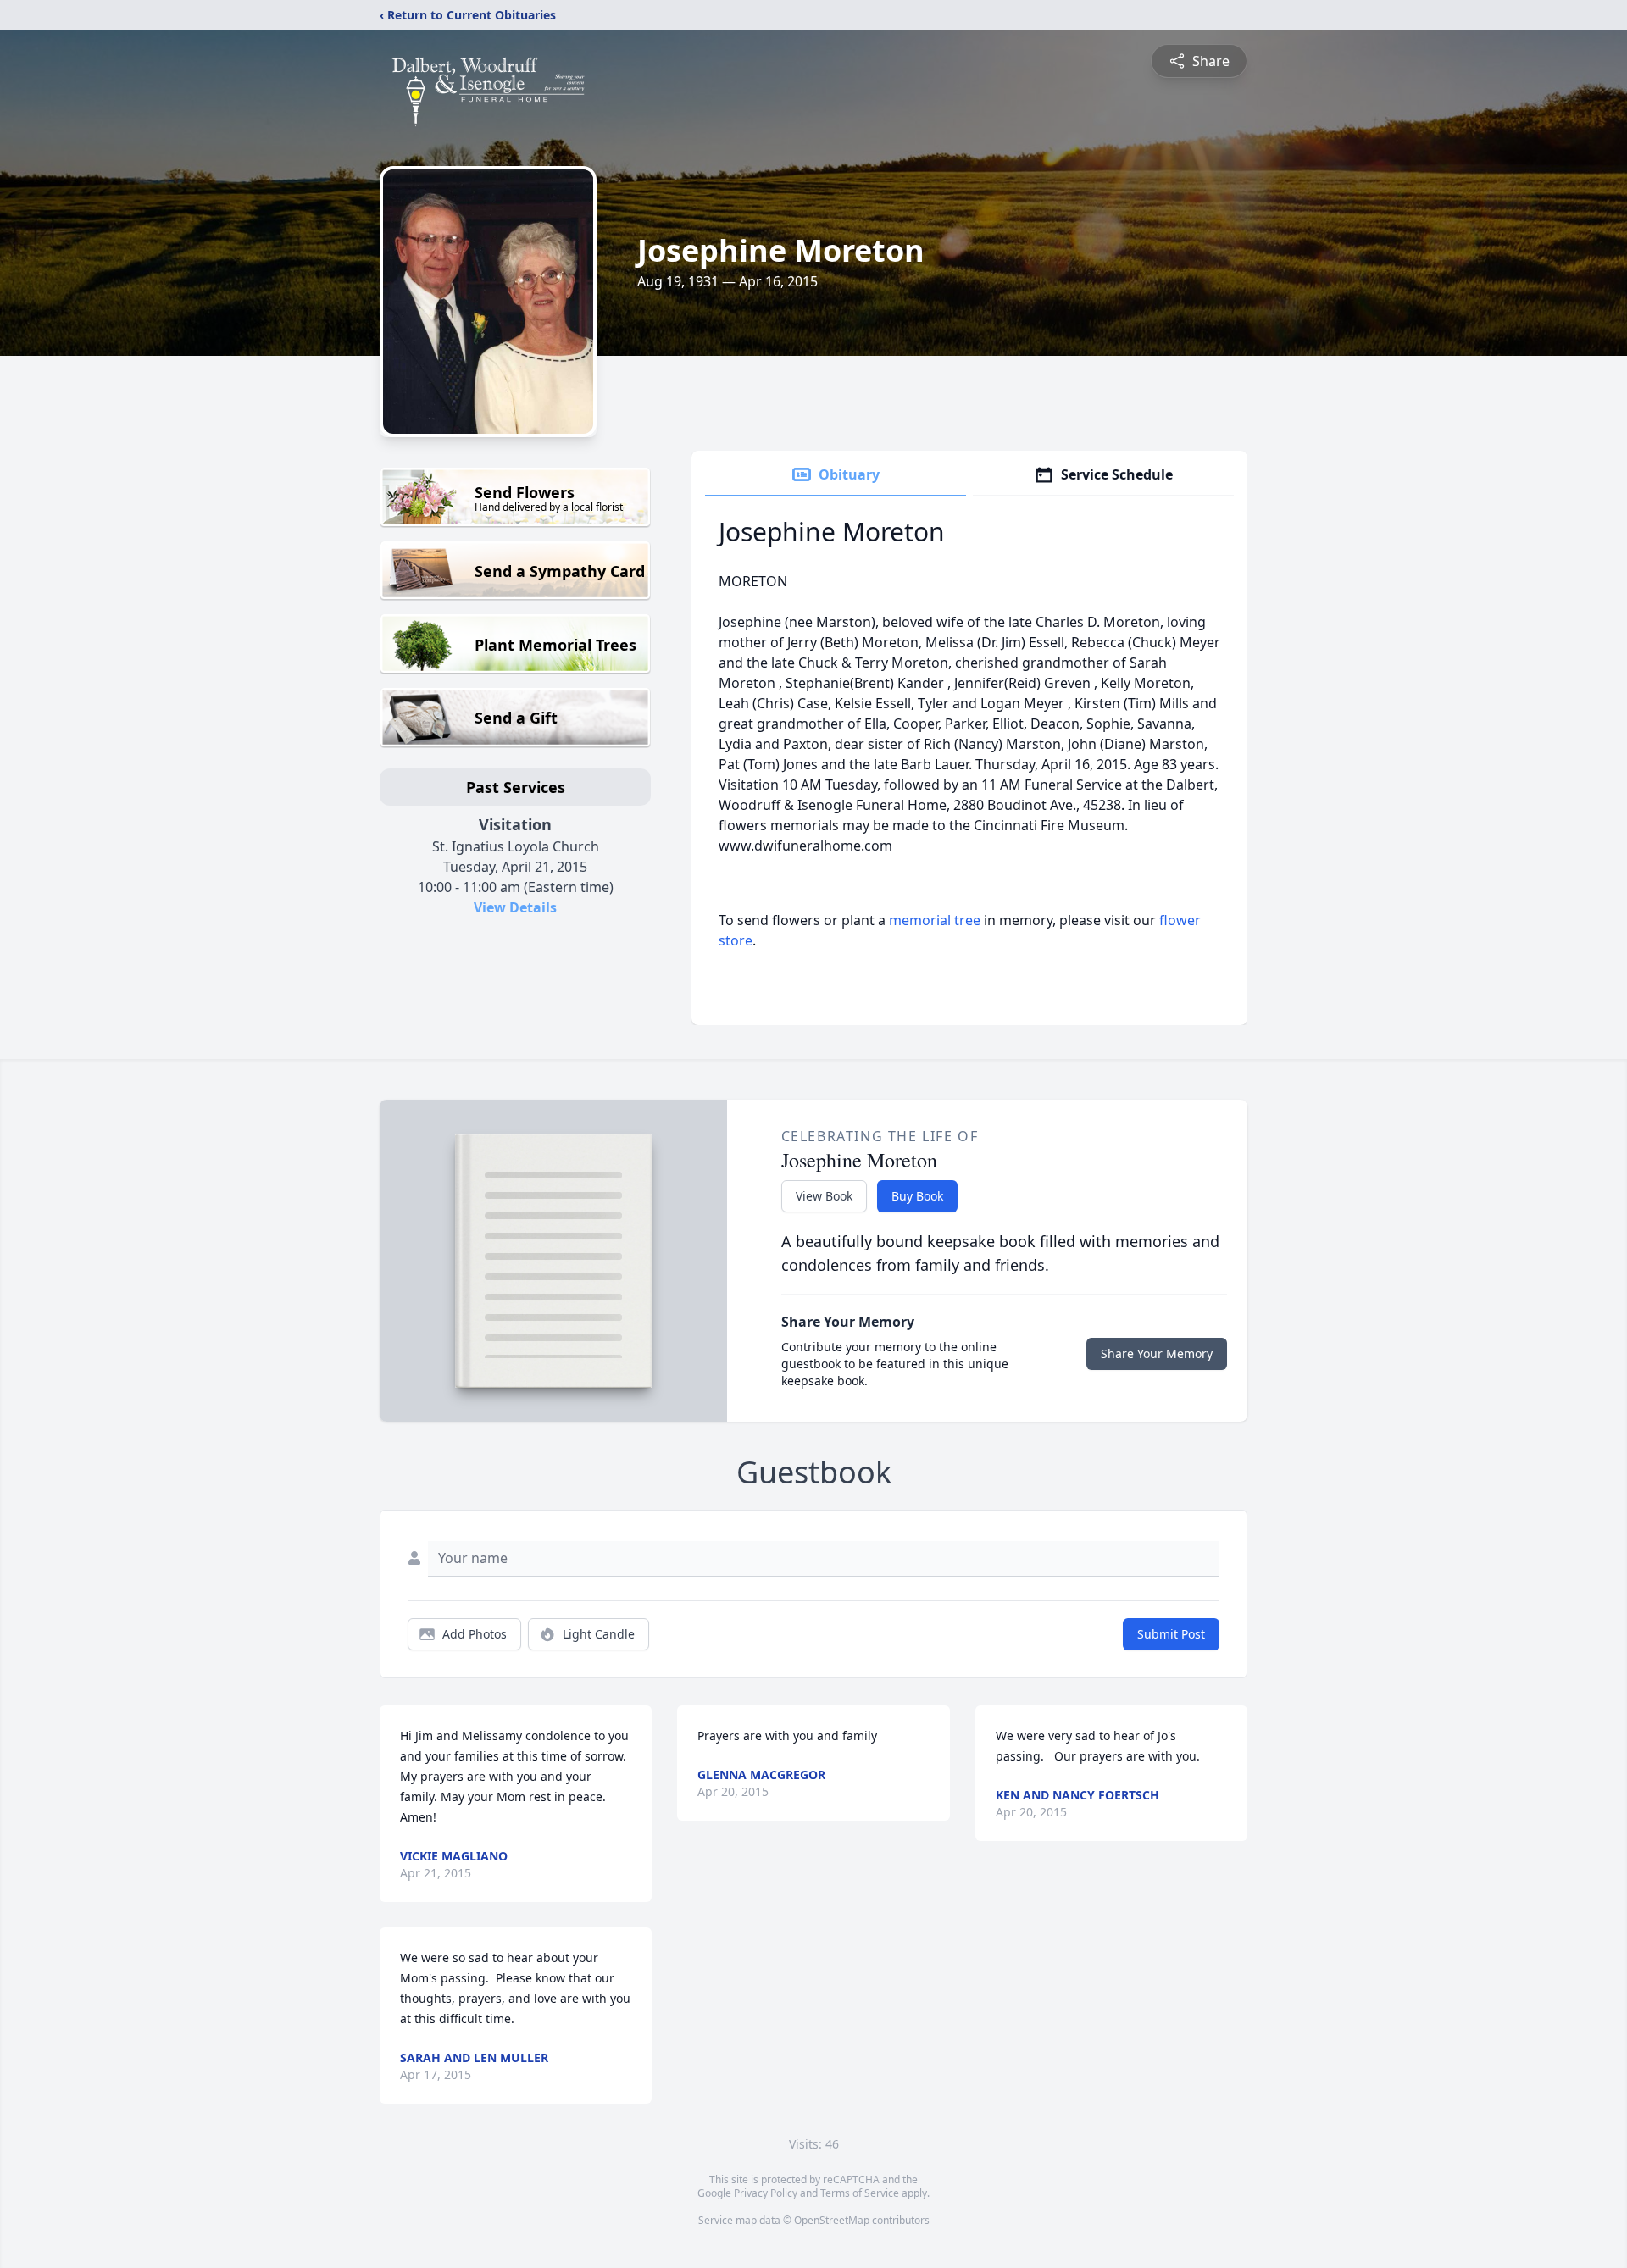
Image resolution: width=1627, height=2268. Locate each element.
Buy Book (917, 1196)
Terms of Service (860, 2193)
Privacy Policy (766, 2193)
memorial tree (935, 920)
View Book (824, 1196)
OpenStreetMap (832, 2220)
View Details (515, 907)
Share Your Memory (1157, 1353)
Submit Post (1171, 1634)
